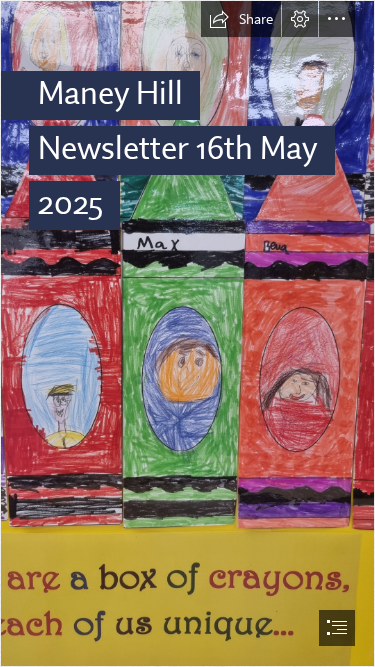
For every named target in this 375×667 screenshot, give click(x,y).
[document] (187, 333)
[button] (241, 19)
